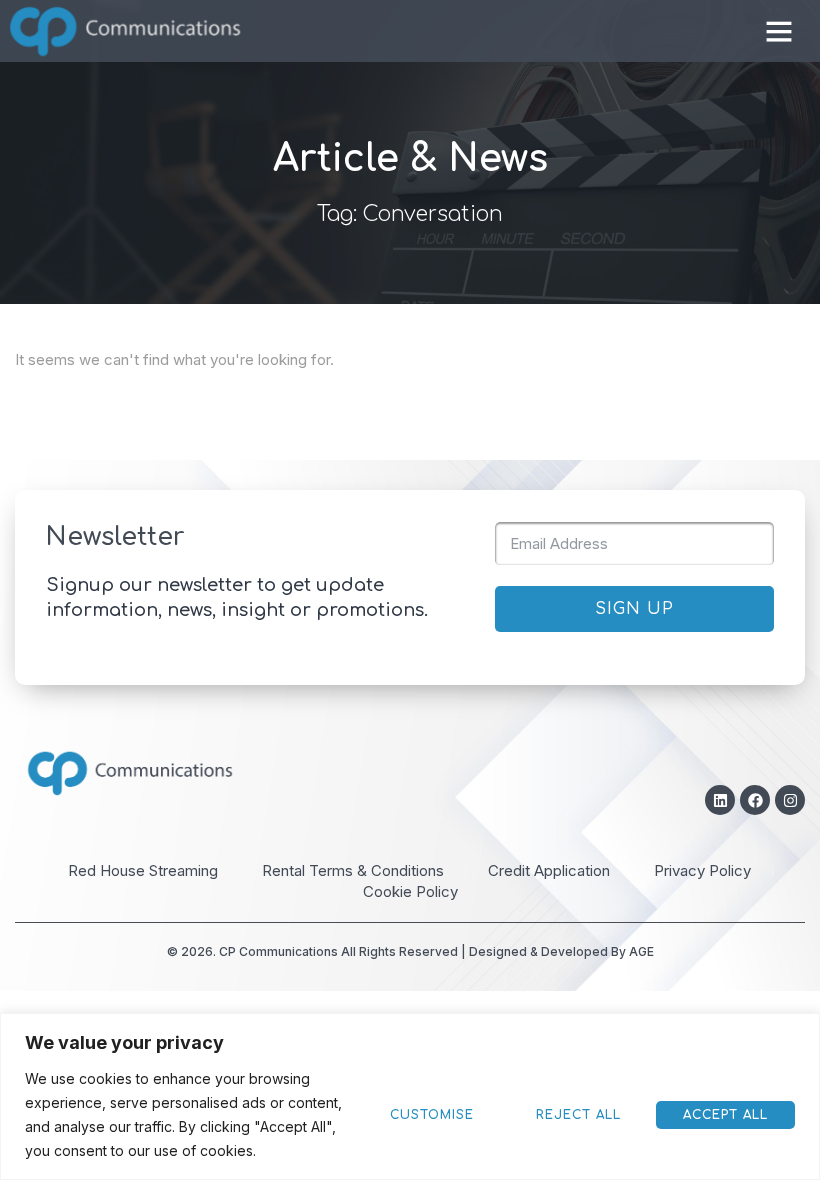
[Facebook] (755, 800)
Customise (432, 1115)
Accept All (725, 1115)
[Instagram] (790, 800)
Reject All (578, 1115)
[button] (779, 31)
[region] (410, 1096)
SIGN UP (634, 609)
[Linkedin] (720, 800)
